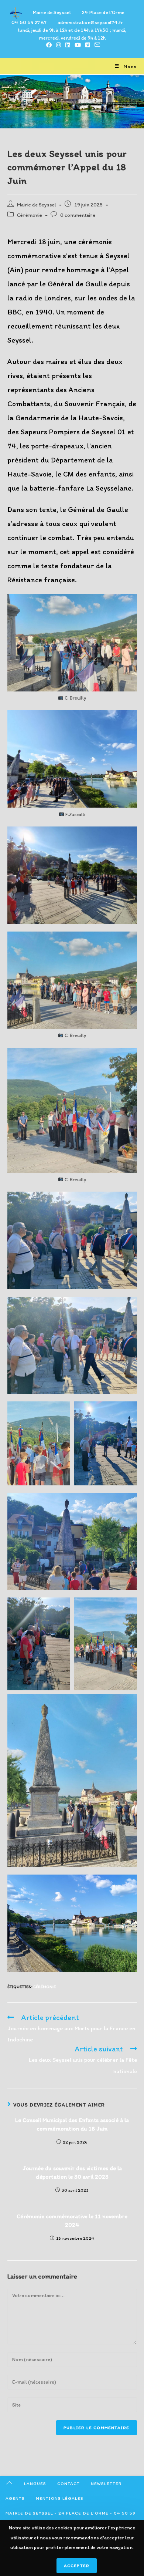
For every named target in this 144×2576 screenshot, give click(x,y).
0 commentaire (78, 215)
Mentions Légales (60, 2498)
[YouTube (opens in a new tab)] (78, 45)
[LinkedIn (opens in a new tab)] (68, 45)
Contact (68, 2484)
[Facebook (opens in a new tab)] (49, 45)
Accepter (77, 2566)
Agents (15, 2498)
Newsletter (106, 2484)
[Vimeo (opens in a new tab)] (88, 45)
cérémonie (44, 1987)
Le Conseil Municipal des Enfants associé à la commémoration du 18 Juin (72, 2124)
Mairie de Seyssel (37, 205)
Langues (35, 2484)
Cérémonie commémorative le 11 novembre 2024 (72, 2220)
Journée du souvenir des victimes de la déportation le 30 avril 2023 (72, 2172)
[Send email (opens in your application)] (96, 45)
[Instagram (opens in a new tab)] (59, 45)
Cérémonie (30, 215)
